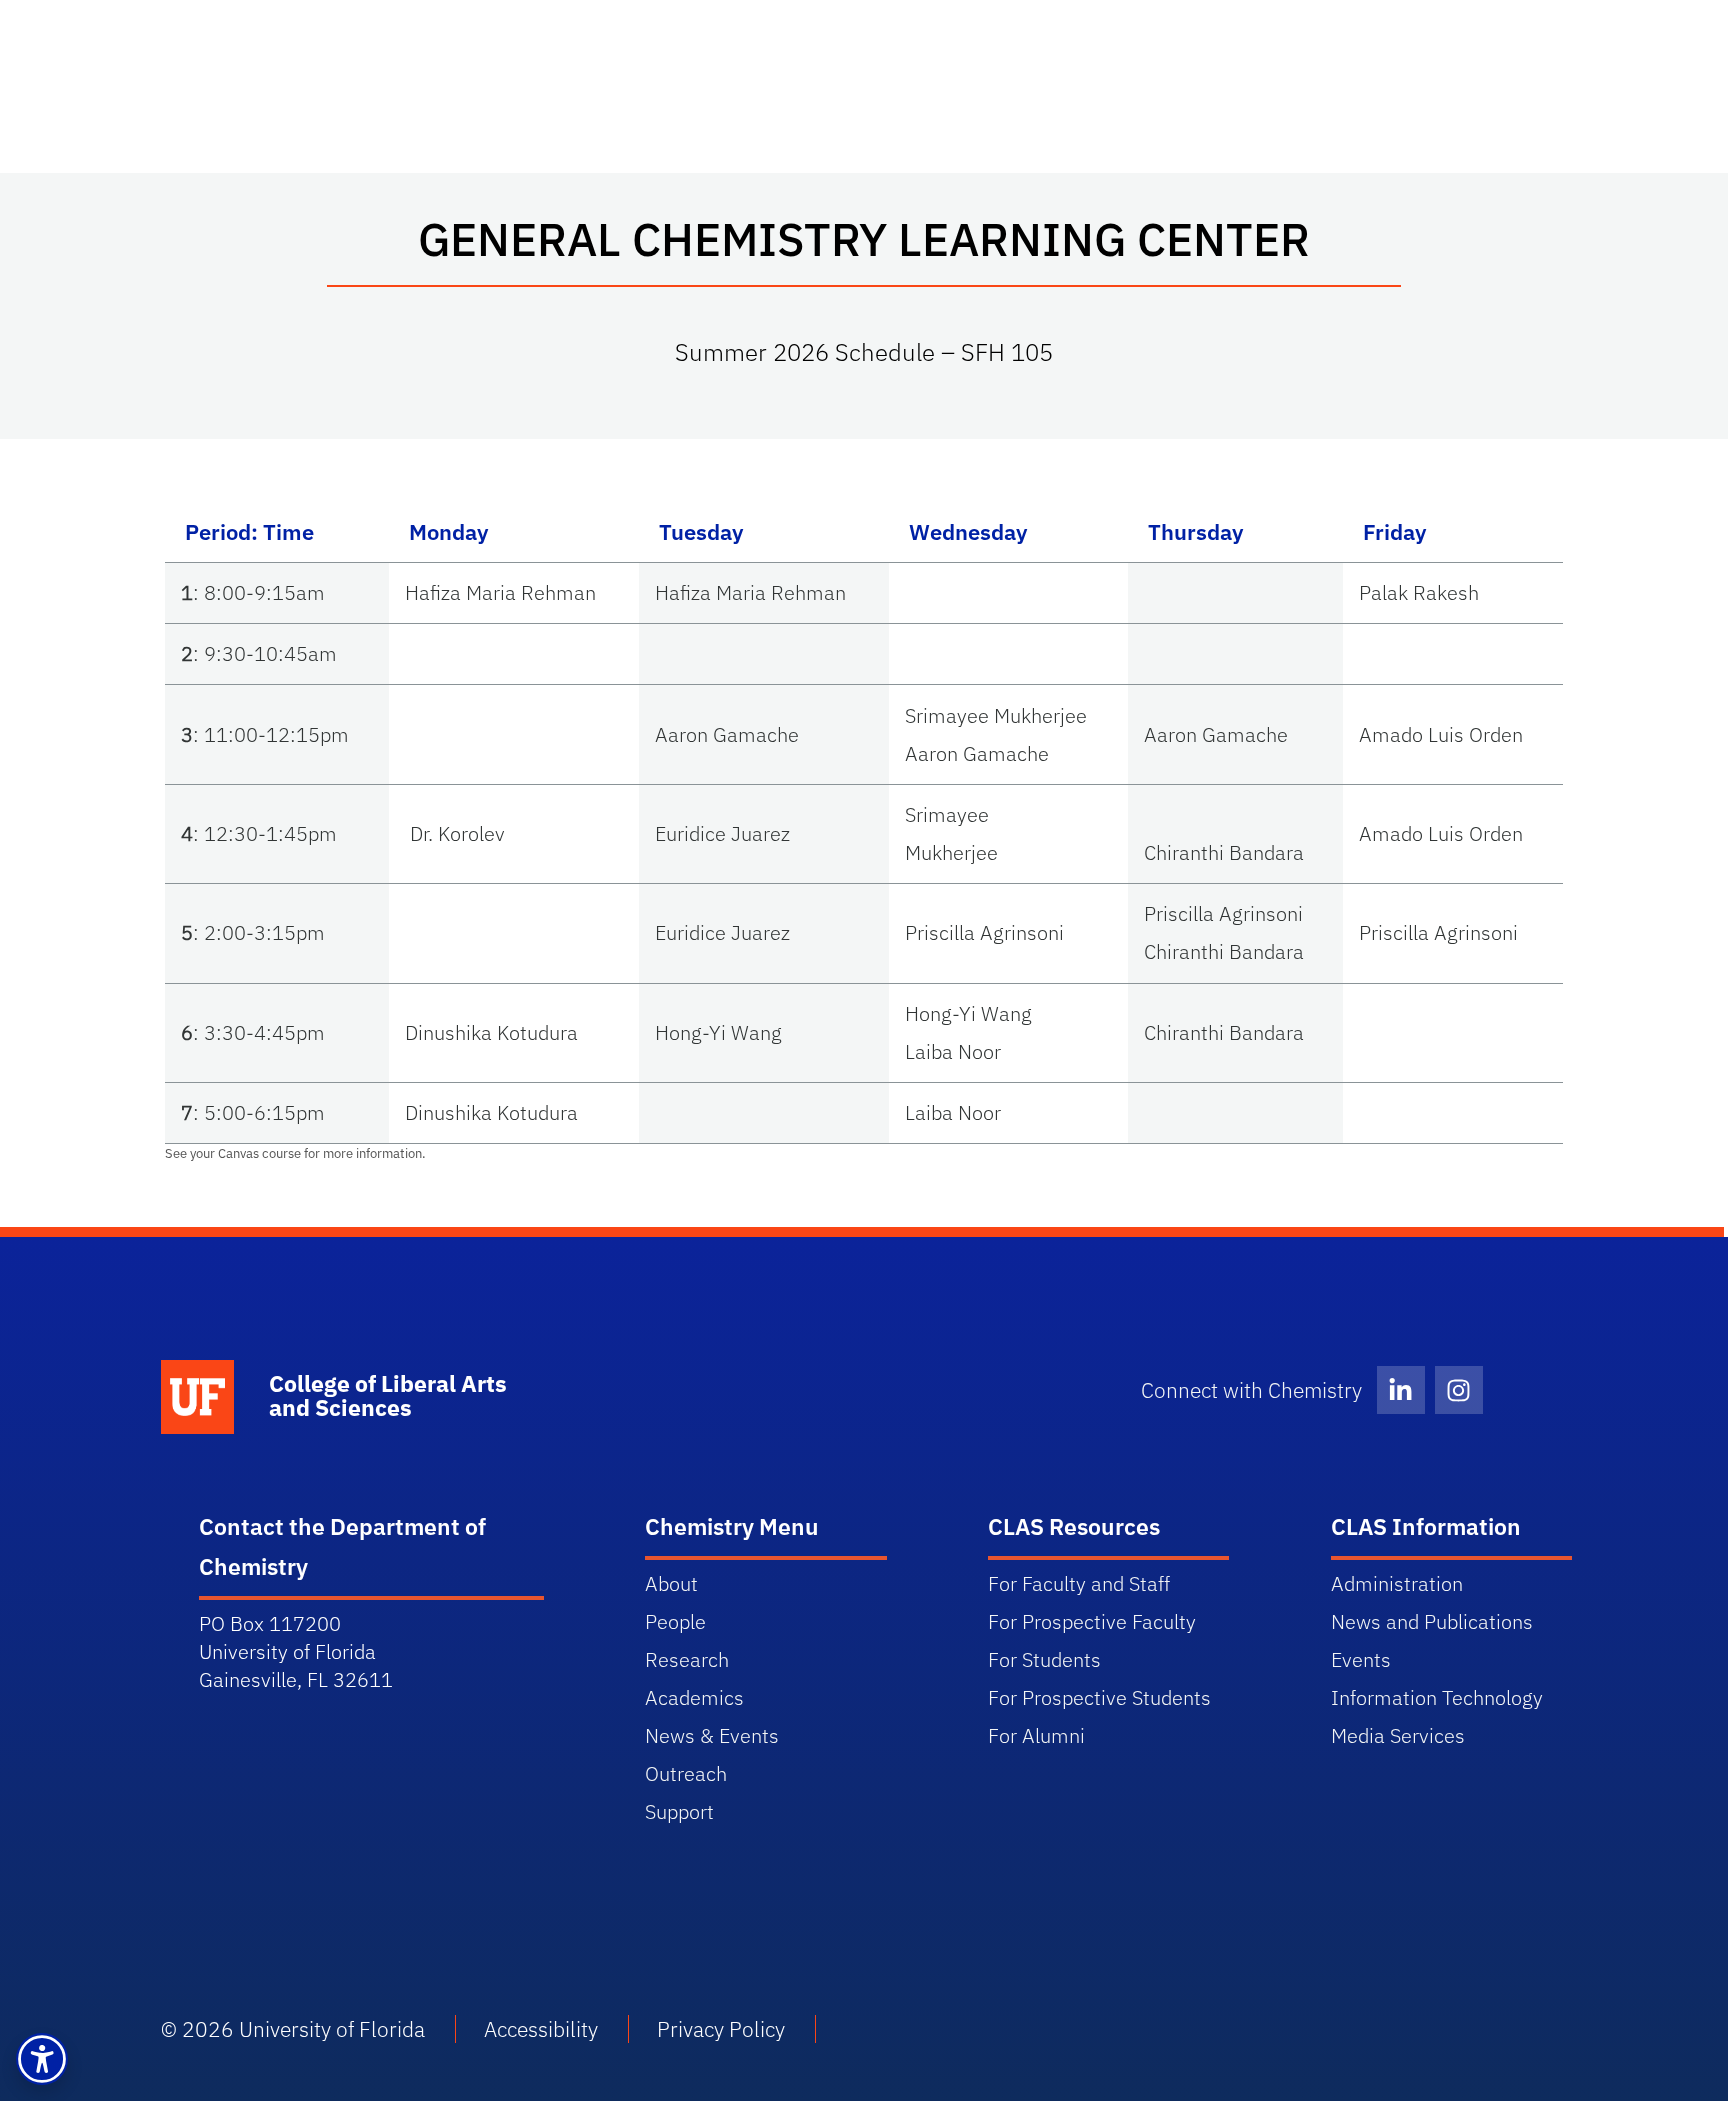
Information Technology (1437, 1697)
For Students (1044, 1659)
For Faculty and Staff (1079, 1583)
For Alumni (1036, 1735)
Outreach (686, 1773)
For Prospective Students (1099, 1697)
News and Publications (1432, 1621)
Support (679, 1811)
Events (1361, 1659)
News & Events (712, 1735)
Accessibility (541, 2029)
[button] (42, 2059)
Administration (1397, 1583)
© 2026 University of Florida (293, 2029)
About (671, 1583)
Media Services (1398, 1735)
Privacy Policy (721, 2029)
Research (687, 1659)
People (675, 1621)
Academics (694, 1697)
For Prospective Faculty (1092, 1621)
